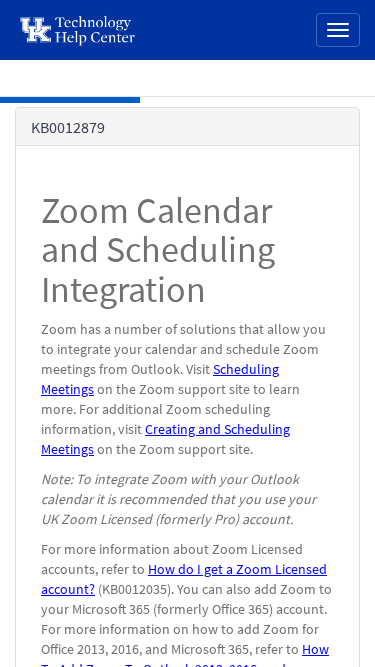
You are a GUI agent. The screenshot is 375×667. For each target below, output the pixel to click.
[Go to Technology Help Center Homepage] (78, 30)
